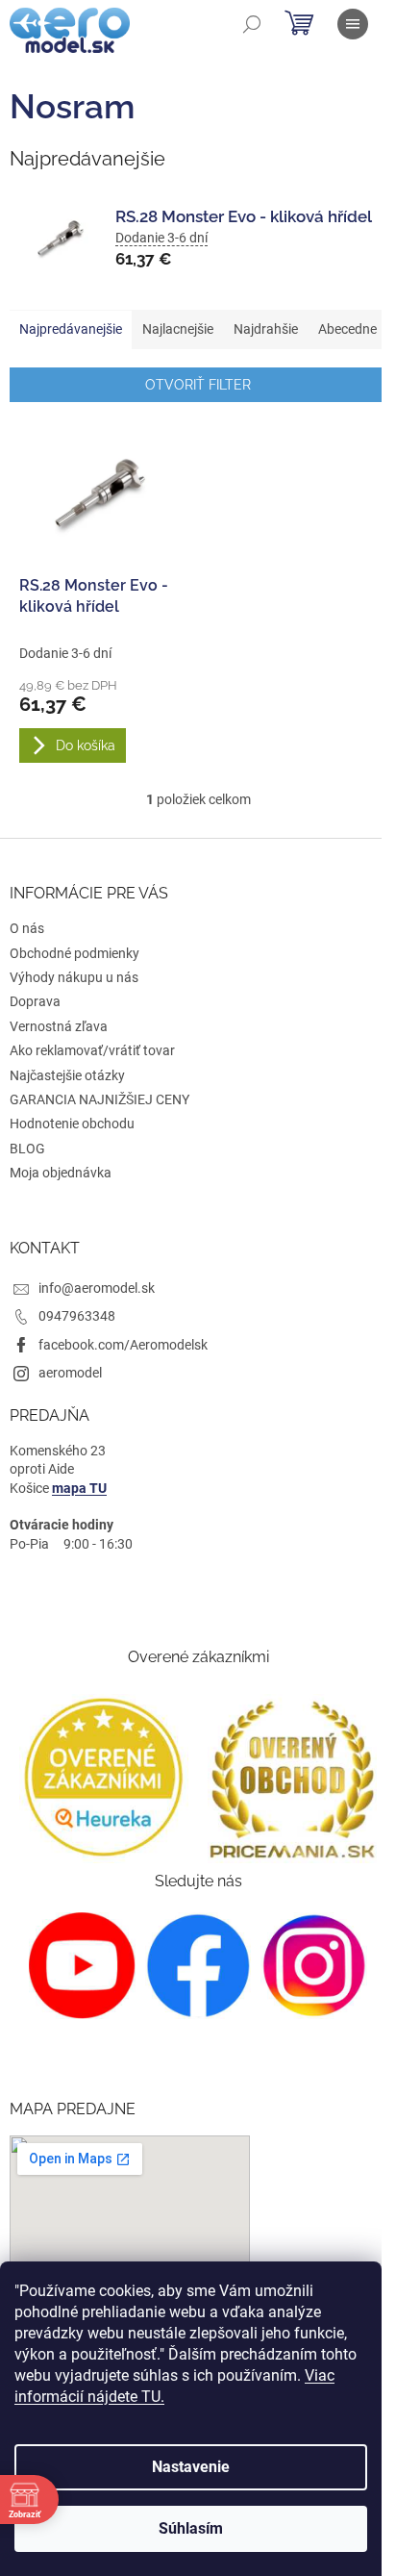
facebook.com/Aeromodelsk (123, 1345)
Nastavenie (191, 2467)
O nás (27, 928)
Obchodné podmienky (74, 953)
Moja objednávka (61, 1173)
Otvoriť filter (198, 385)
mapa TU (79, 1488)
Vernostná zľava (59, 1026)
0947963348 (77, 1316)
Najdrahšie (266, 329)
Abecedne (347, 329)
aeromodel (70, 1373)
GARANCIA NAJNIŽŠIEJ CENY (99, 1099)
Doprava (35, 1001)
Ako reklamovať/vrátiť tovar (92, 1050)
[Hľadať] (252, 24)
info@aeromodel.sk (97, 1288)
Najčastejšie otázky (67, 1075)
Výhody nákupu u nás (74, 977)
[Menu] (353, 24)
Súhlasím (191, 2528)
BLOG (27, 1149)
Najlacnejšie (178, 329)
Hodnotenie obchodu (72, 1124)
